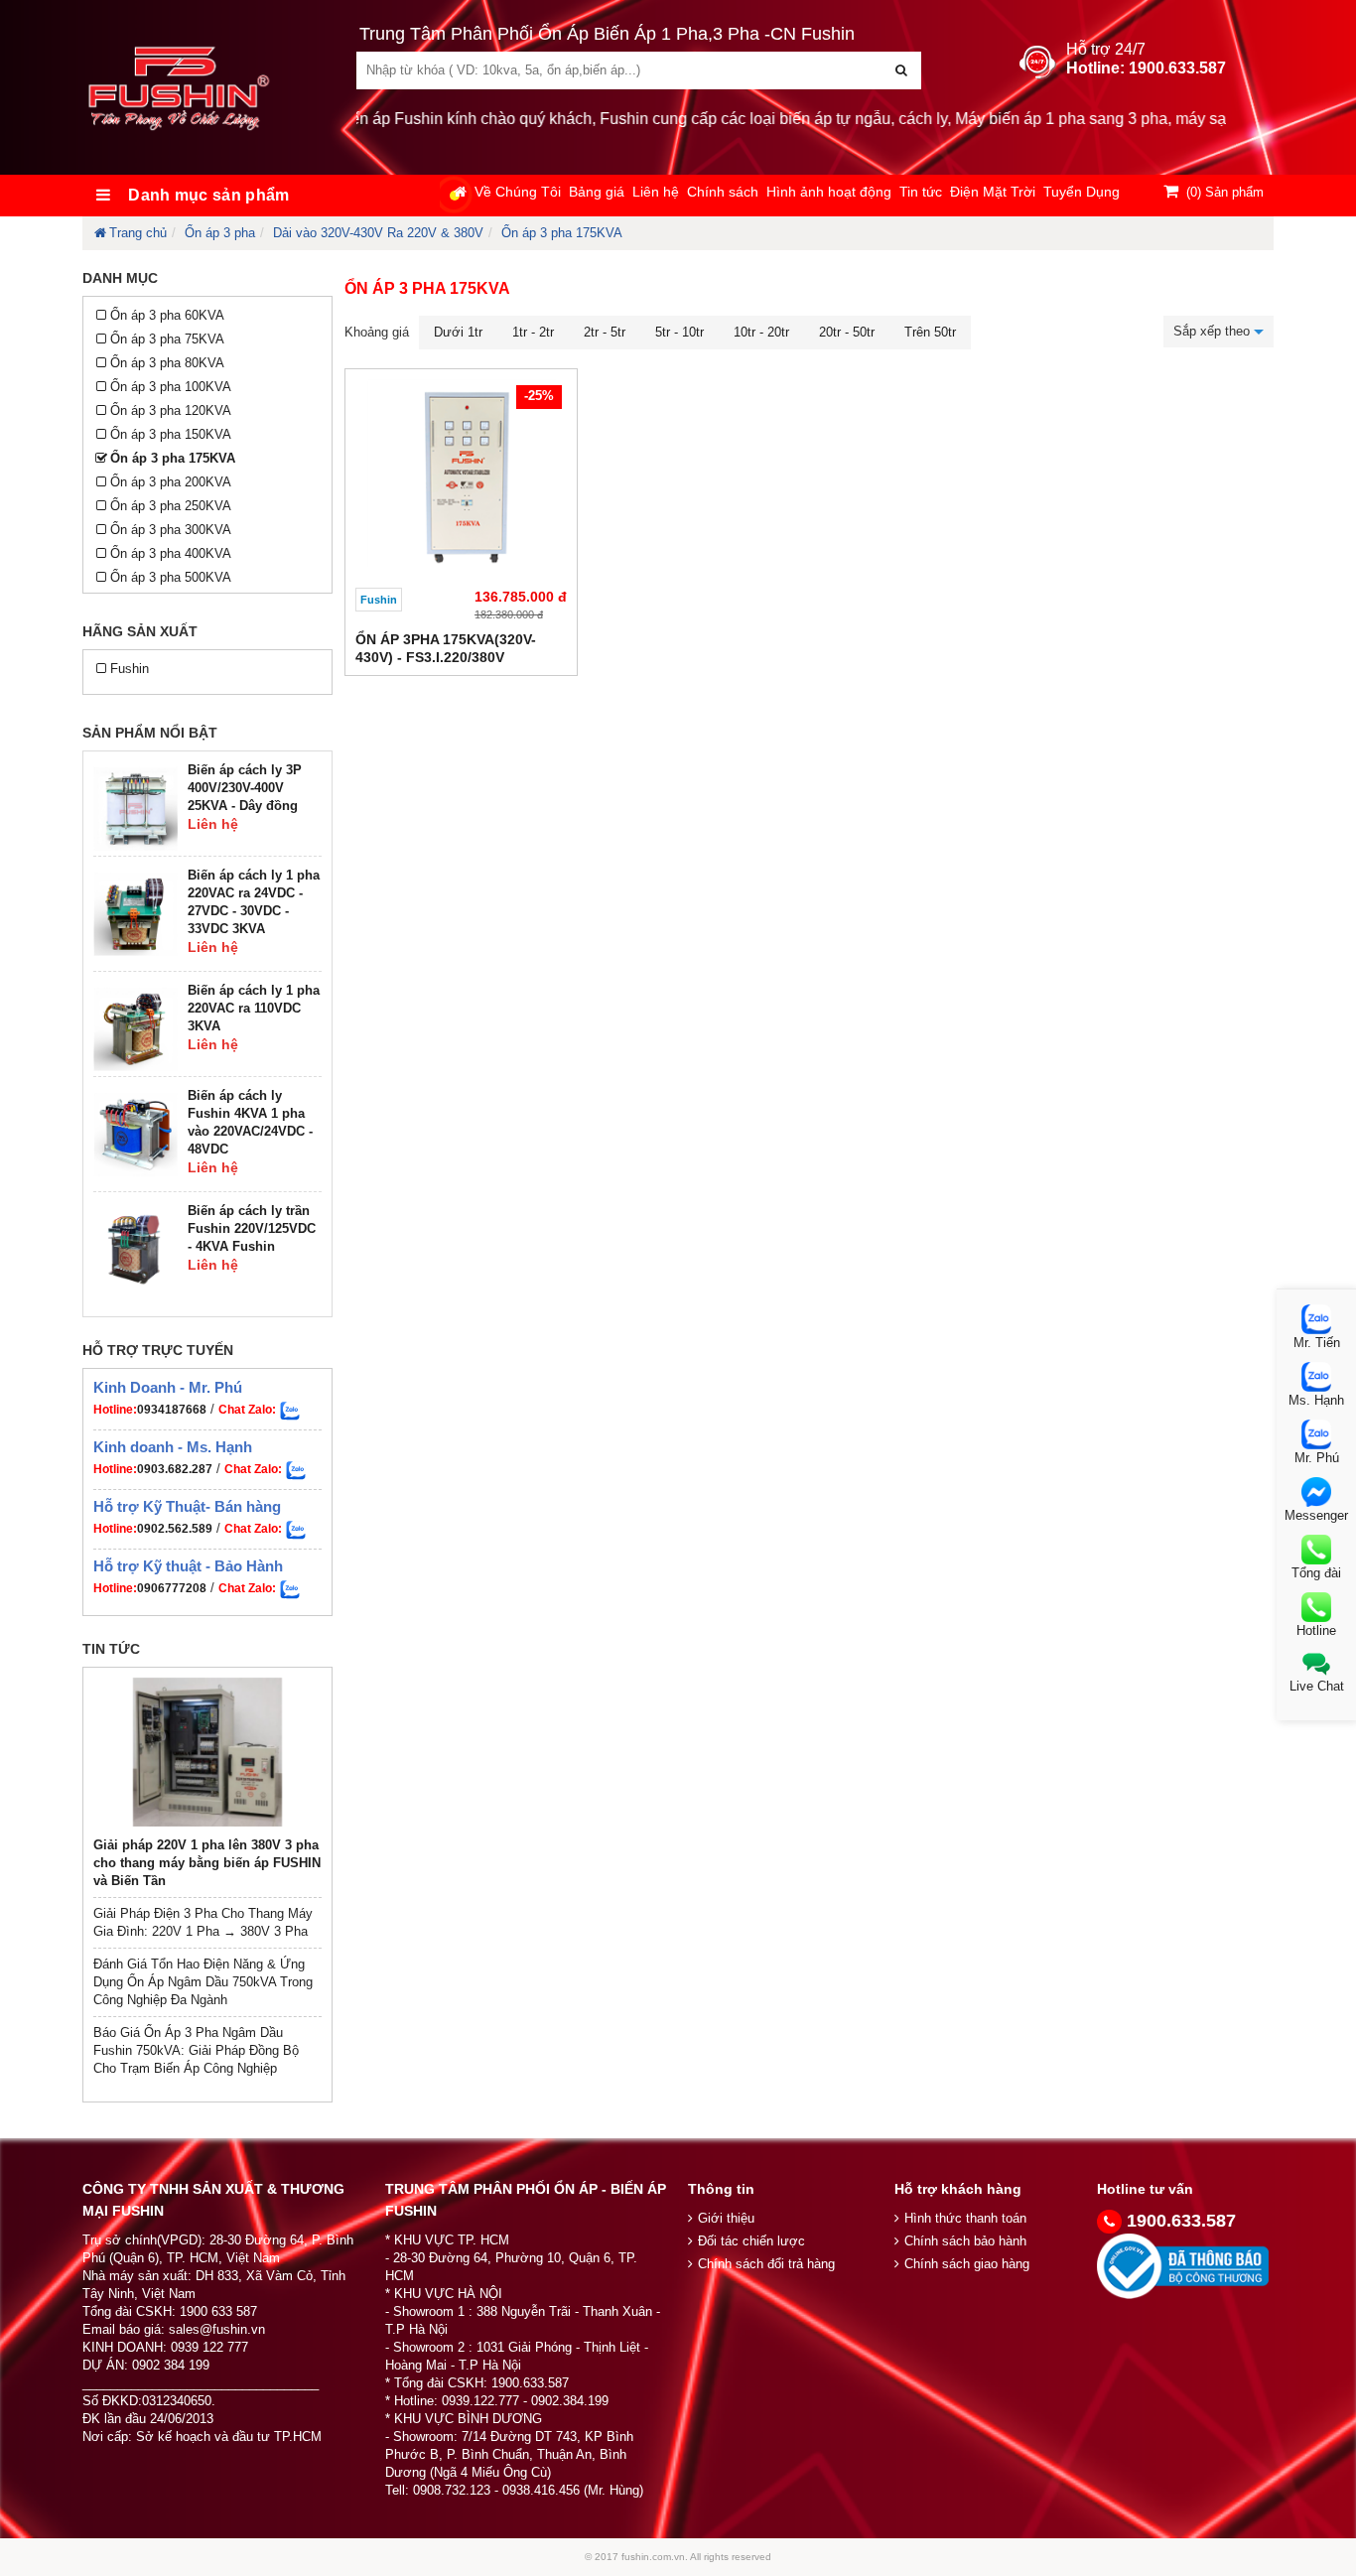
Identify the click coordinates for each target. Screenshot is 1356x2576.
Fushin (130, 669)
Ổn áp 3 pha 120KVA (171, 410)
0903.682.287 (175, 1469)
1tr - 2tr (533, 332)
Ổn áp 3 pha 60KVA (167, 315)
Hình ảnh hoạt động (829, 192)
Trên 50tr (930, 332)
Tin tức (921, 192)
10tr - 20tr (761, 332)
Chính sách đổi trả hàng (766, 2264)
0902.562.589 (175, 1529)
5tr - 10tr (679, 332)
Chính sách (723, 192)
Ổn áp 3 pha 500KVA (171, 577)
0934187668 (172, 1410)
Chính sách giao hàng (967, 2264)
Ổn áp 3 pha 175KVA (562, 233)
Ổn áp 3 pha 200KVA (171, 482)
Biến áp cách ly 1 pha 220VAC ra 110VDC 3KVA (254, 1008)
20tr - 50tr (847, 332)
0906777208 (172, 1588)
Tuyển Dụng (1082, 192)
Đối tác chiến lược (751, 2241)
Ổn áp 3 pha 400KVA (171, 553)
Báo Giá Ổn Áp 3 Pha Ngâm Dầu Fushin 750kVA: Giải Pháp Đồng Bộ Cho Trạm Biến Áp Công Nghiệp (196, 2050)
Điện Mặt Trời (993, 192)
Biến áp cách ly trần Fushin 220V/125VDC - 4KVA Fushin (252, 1228)
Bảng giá (597, 192)
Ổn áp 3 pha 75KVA (167, 339)
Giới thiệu (726, 2218)
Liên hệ (656, 192)
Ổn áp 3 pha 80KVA (167, 363)
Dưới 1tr (458, 332)
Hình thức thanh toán (965, 2218)
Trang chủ (138, 233)
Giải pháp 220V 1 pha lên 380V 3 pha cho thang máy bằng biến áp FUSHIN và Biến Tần (207, 1863)
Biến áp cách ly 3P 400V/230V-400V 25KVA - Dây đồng (245, 788)
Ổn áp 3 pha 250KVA (171, 506)
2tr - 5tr (605, 332)
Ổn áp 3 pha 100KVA (171, 387)
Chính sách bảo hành (965, 2241)
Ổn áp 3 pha (220, 233)
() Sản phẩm (1225, 192)
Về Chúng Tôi (518, 192)
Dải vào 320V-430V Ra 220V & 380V (378, 233)
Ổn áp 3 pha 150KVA (171, 434)
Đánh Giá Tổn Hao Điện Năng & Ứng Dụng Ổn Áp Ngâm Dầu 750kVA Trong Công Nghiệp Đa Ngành (203, 1982)
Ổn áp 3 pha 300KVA (171, 530)
